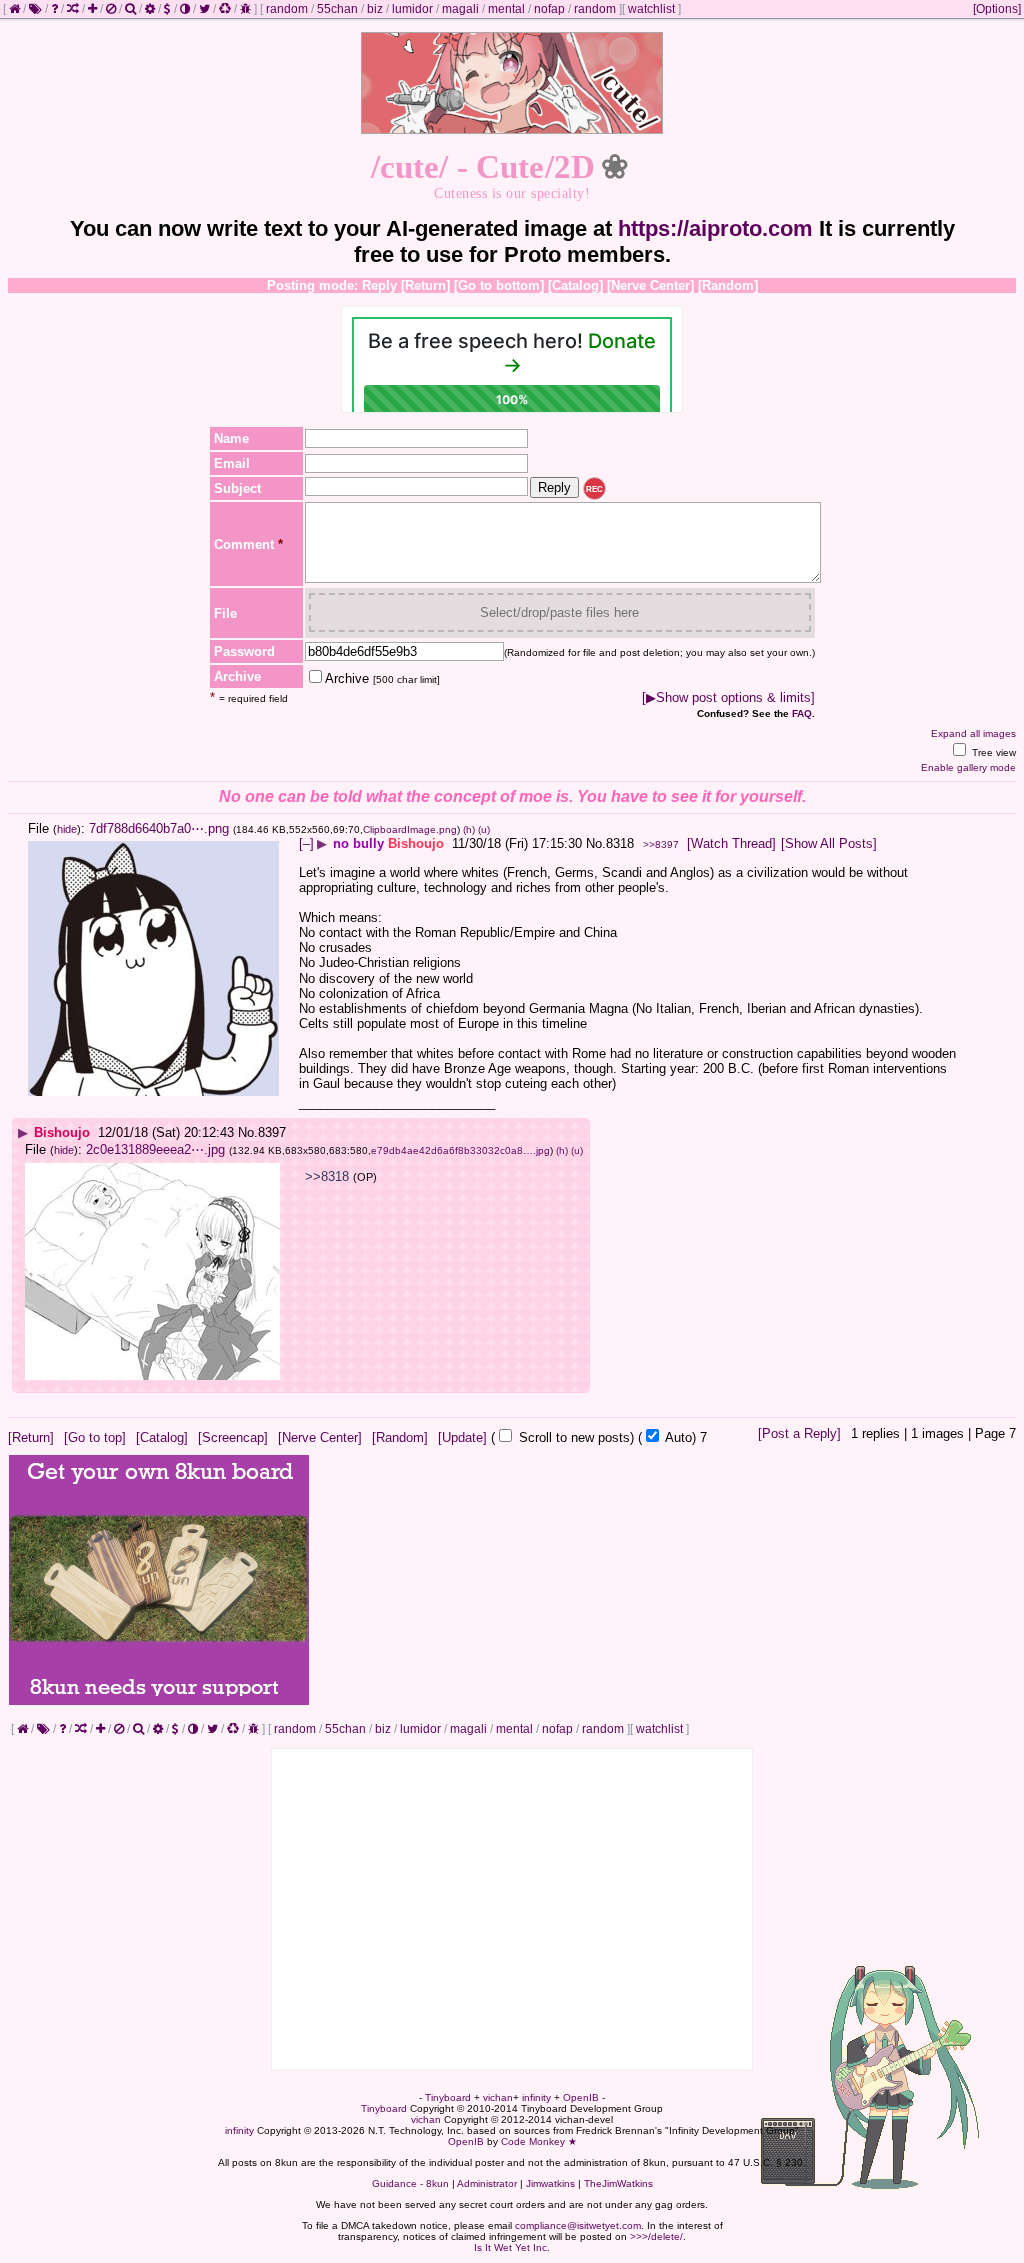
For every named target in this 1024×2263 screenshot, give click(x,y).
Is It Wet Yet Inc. (512, 2247)
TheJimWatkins (618, 2183)
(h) (469, 829)
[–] (306, 843)
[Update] (462, 1437)
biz (375, 9)
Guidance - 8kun (410, 2183)
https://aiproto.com (715, 228)
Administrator (487, 2183)
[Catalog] (575, 285)
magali (460, 9)
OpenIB (581, 2097)
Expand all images (973, 733)
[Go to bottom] (499, 285)
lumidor (412, 9)
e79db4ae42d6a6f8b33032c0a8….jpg (460, 1150)
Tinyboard (448, 2097)
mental (506, 9)
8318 (620, 843)
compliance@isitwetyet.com (578, 2225)
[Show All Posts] (829, 843)
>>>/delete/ (656, 2236)
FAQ (802, 713)
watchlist (651, 9)
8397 (272, 1132)
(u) (484, 829)
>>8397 (661, 844)
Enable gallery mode (968, 767)
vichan (498, 2097)
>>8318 (327, 1176)
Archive (382, 678)
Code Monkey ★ (539, 2141)
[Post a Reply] (799, 1433)
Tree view (992, 752)
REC (594, 489)
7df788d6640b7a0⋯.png (159, 828)
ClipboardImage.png (410, 829)
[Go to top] (95, 1437)
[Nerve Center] (650, 285)
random (287, 9)
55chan (337, 9)
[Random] (728, 285)
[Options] (997, 9)
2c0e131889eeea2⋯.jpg (155, 1149)
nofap (549, 9)
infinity (536, 2097)
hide (67, 829)
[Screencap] (233, 1437)
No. (596, 843)
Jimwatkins (550, 2183)
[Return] (425, 285)
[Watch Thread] (731, 843)
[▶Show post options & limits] (728, 697)
